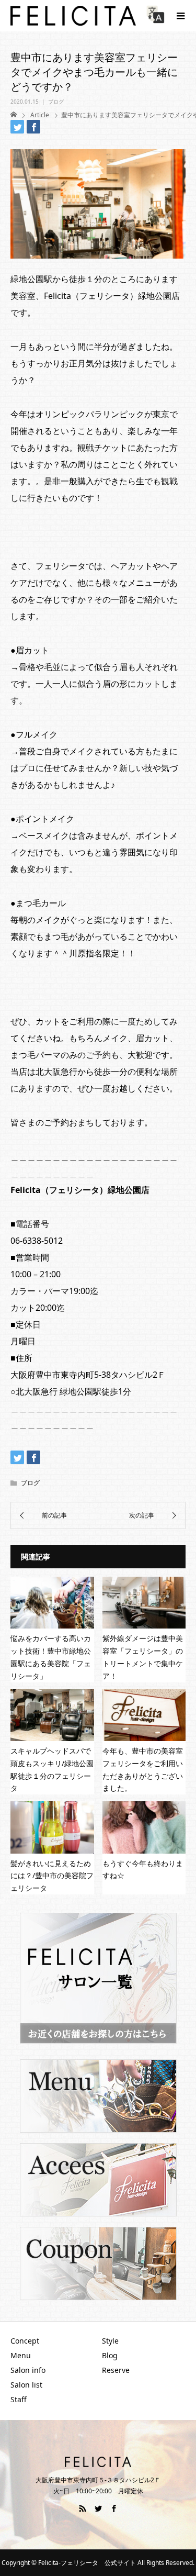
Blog (110, 2355)
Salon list (26, 2385)
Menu (21, 2355)
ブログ (56, 102)
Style (110, 2341)
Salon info (28, 2370)
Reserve (116, 2370)
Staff (19, 2399)
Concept (25, 2341)
